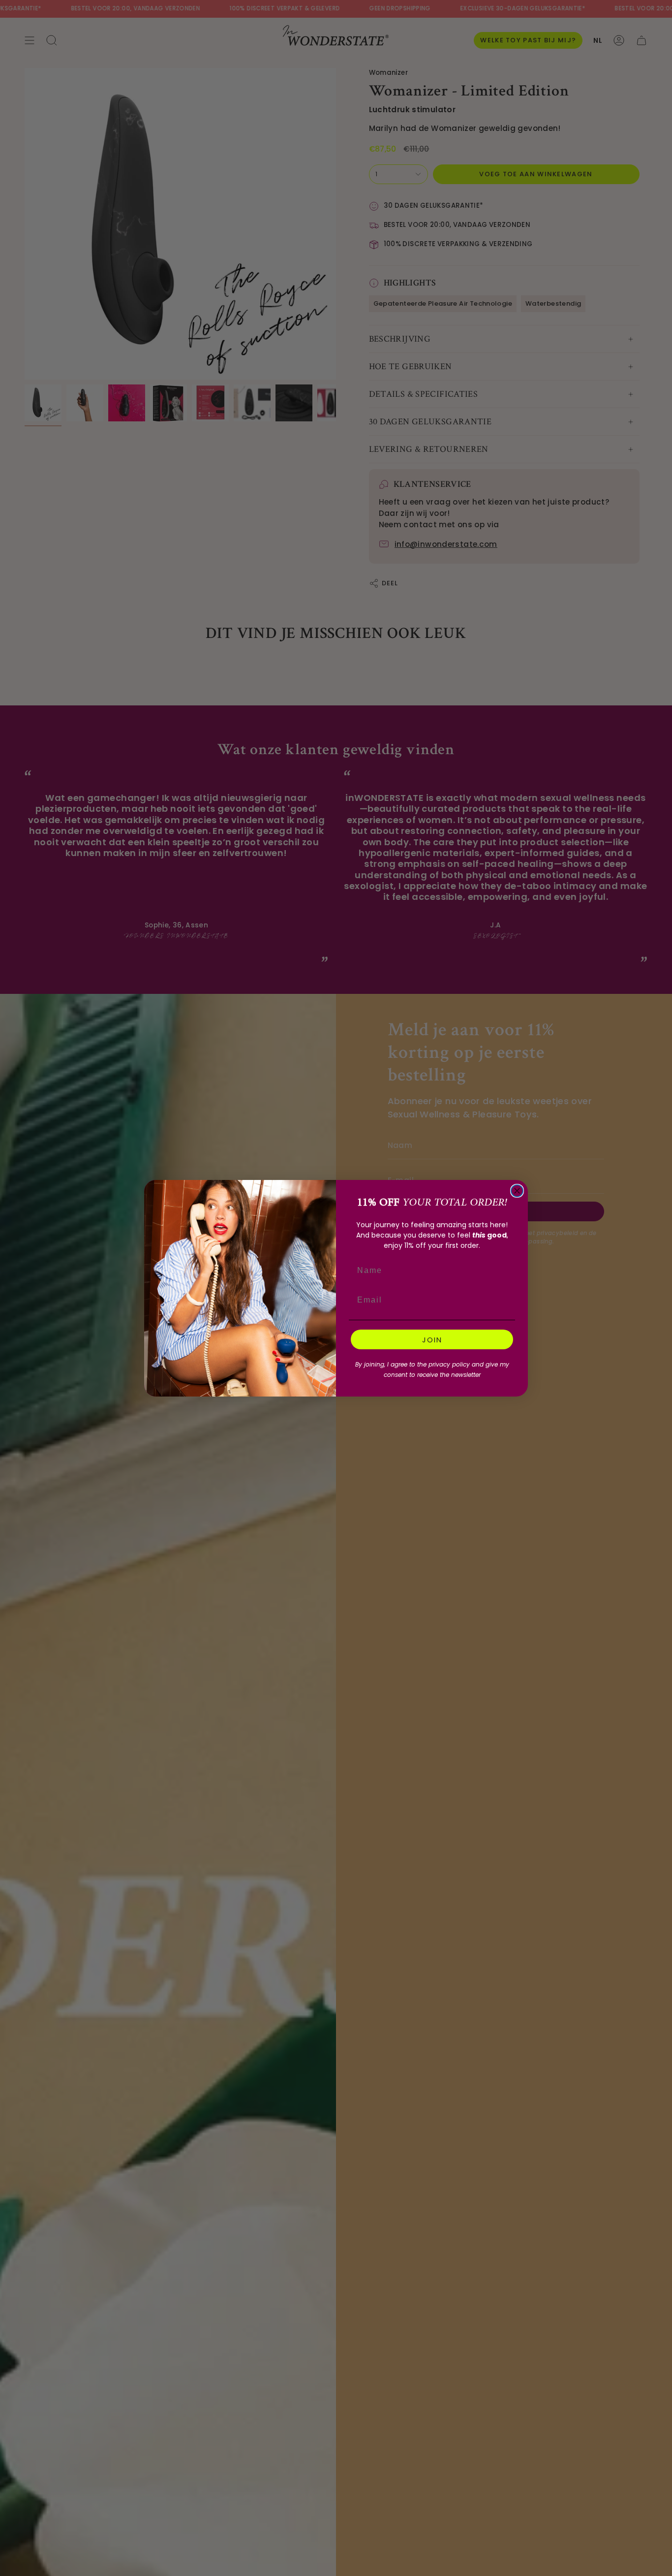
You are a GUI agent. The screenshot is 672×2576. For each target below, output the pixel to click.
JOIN (432, 1340)
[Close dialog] (517, 1191)
